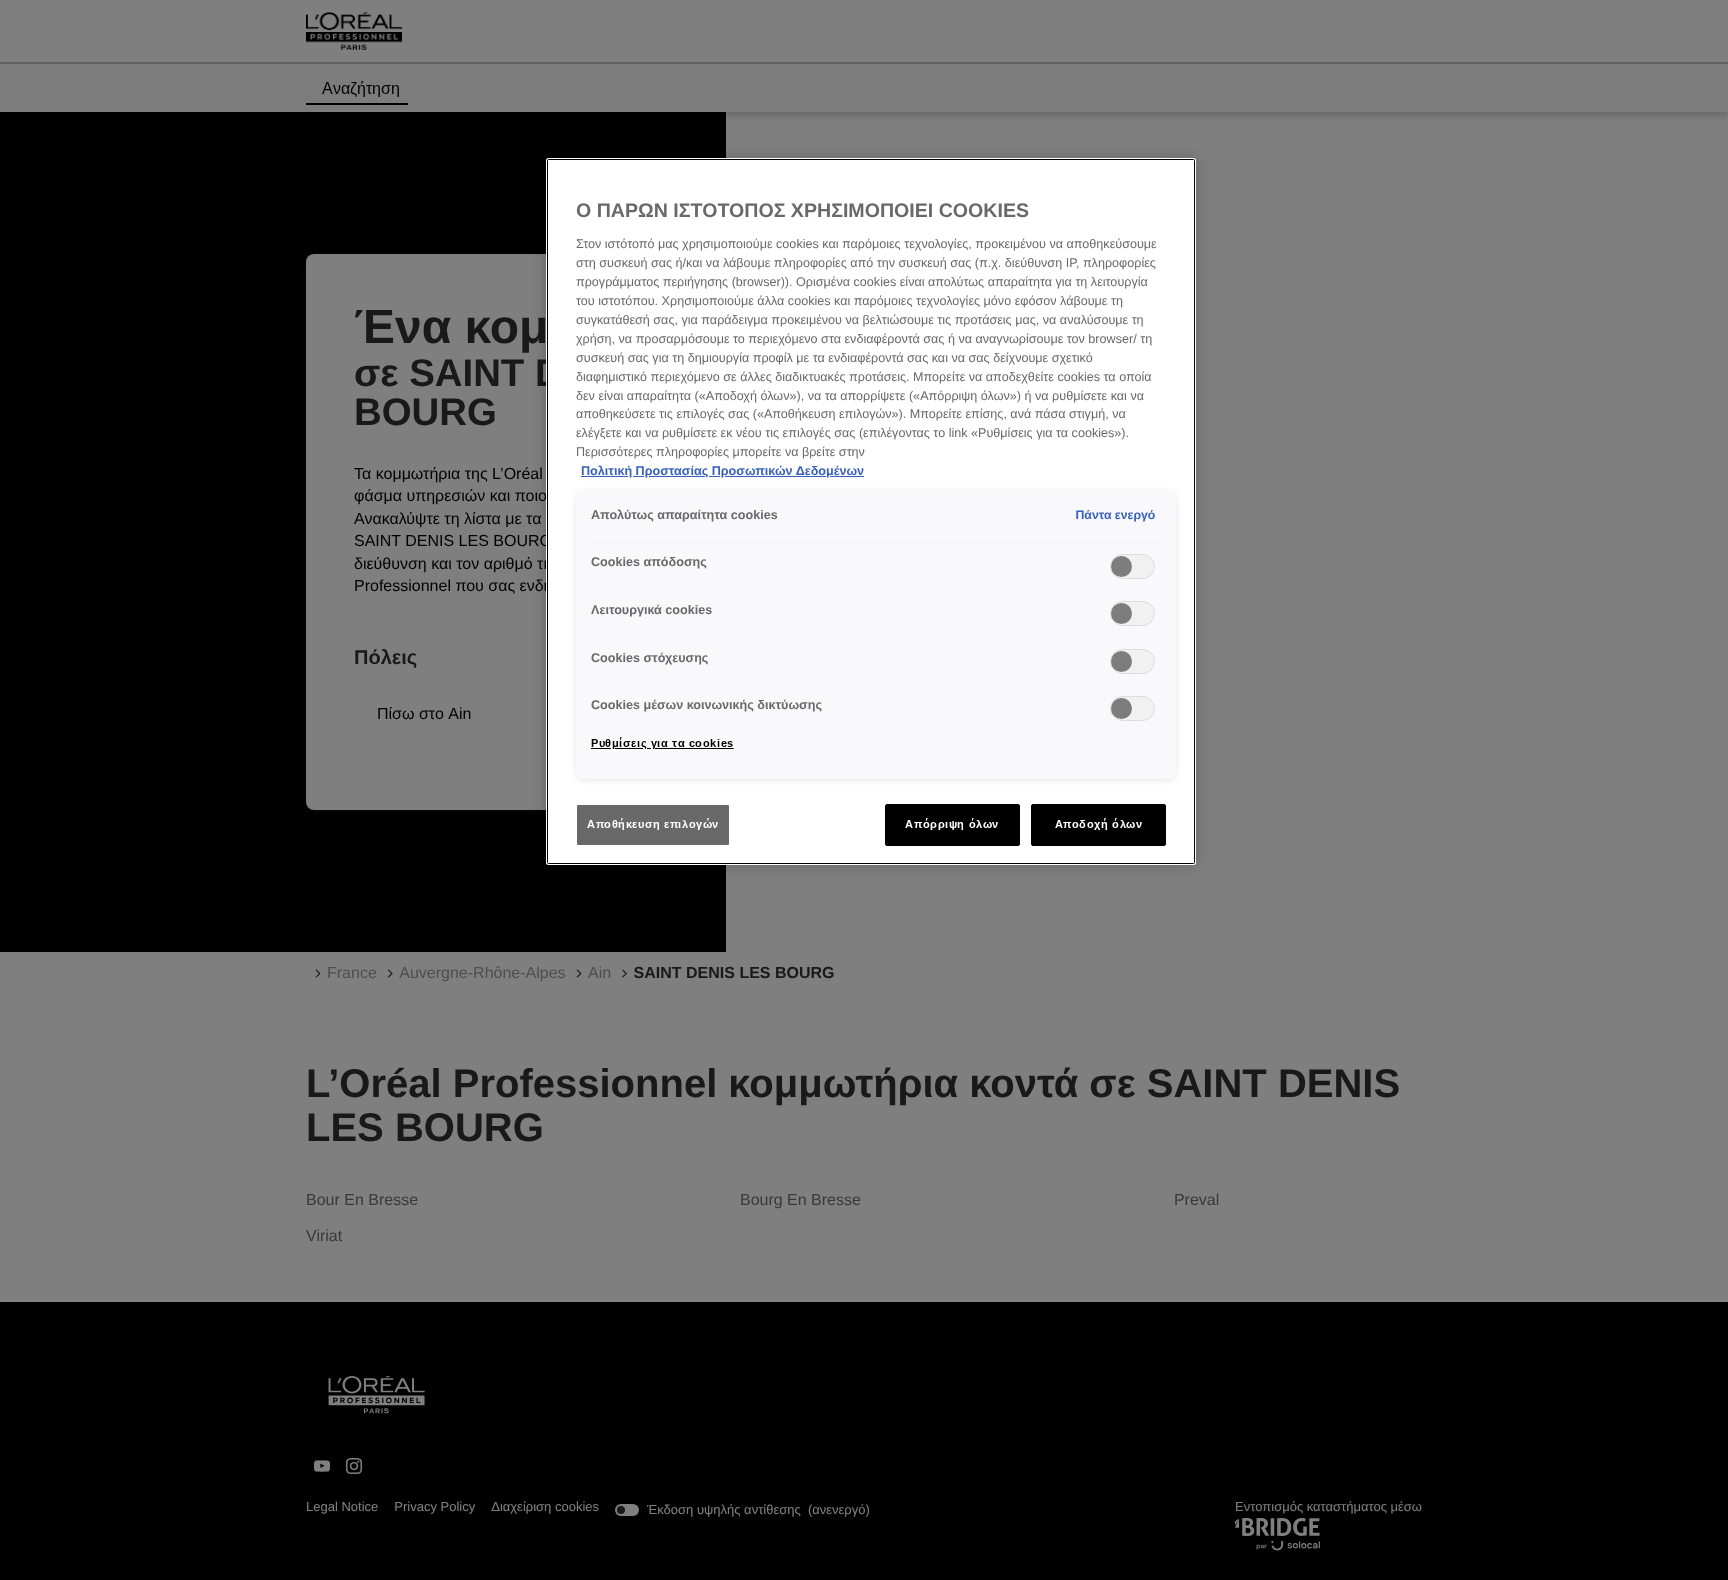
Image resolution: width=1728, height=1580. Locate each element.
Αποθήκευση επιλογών (653, 824)
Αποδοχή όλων (1099, 824)
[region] (871, 511)
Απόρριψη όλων (951, 824)
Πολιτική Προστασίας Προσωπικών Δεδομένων (722, 471)
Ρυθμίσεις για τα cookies (662, 743)
